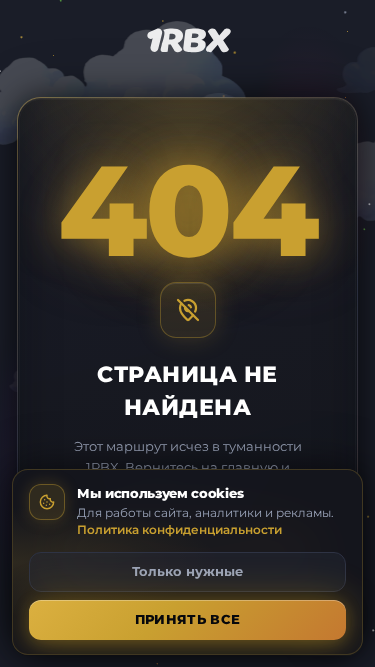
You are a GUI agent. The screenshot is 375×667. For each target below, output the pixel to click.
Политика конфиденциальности (179, 529)
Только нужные (187, 571)
